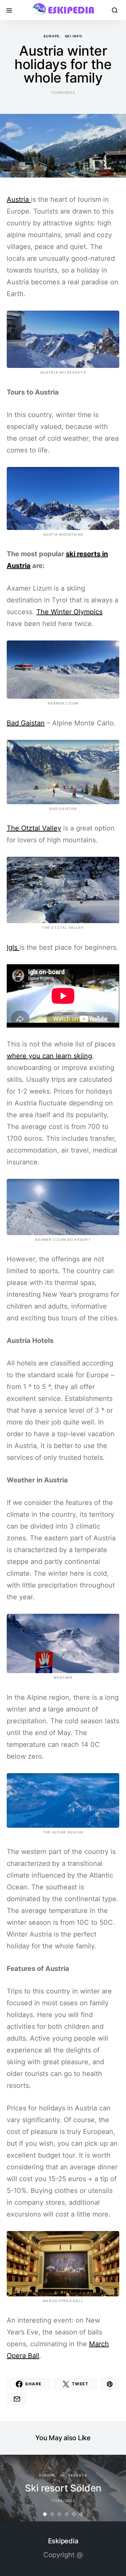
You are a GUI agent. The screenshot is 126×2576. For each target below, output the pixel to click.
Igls (13, 947)
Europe (52, 36)
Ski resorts (74, 2475)
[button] (45, 2514)
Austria (19, 199)
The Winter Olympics (69, 612)
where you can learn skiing (49, 1056)
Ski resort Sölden (63, 2488)
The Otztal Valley (34, 828)
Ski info (74, 36)
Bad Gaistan (26, 723)
